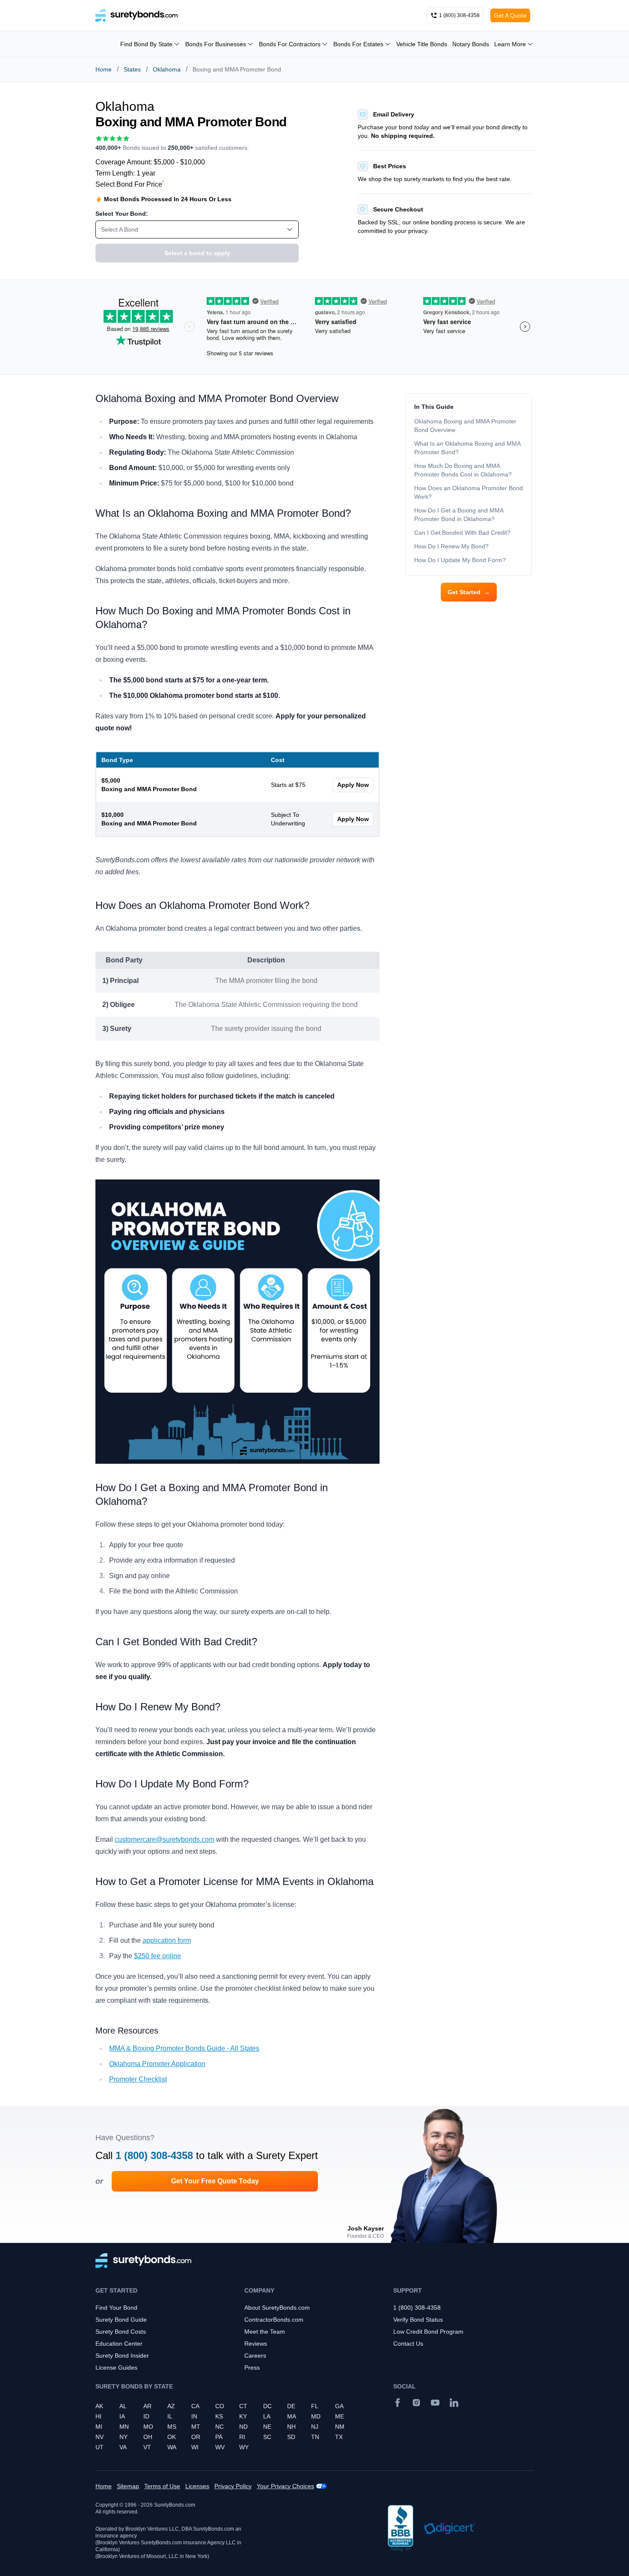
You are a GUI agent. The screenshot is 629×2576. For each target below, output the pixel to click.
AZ (171, 2406)
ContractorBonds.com (274, 2320)
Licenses (197, 2486)
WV (220, 2447)
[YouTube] (435, 2403)
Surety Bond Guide (121, 2320)
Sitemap (128, 2486)
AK (99, 2406)
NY (123, 2437)
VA (123, 2447)
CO (220, 2406)
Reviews (256, 2344)
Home (104, 69)
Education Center (119, 2344)
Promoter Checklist (138, 2079)
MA (292, 2416)
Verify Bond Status (418, 2320)
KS (219, 2416)
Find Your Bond (116, 2308)
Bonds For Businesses (216, 44)
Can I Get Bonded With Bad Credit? (462, 533)
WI (195, 2447)
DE (291, 2406)
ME (340, 2416)
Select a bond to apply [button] (197, 253)
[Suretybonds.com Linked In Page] (454, 2403)
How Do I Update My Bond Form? (461, 560)
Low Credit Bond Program (428, 2332)
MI (99, 2427)
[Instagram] (416, 2403)
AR (147, 2406)
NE (267, 2427)
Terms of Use (162, 2486)
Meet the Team (265, 2332)
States (132, 69)
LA (267, 2416)
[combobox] (197, 229)
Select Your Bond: (122, 214)
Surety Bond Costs (121, 2332)
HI (98, 2416)
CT (243, 2406)
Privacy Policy (233, 2486)
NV (99, 2437)
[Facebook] (398, 2403)
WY (244, 2447)
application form (167, 1940)
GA (339, 2406)
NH (291, 2427)
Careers (255, 2356)
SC (267, 2437)
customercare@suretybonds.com (165, 1839)
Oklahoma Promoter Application (157, 2064)
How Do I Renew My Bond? (451, 546)
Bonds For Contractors (290, 44)
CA (195, 2406)
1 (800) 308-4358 (154, 2155)
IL (170, 2416)
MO (148, 2427)
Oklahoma (167, 69)
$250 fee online (157, 1956)
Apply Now (353, 785)
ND (243, 2427)
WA (172, 2447)
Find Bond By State (146, 44)
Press (252, 2368)
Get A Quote (510, 15)
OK (172, 2437)
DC (267, 2406)
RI (242, 2437)
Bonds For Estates (358, 44)
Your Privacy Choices (285, 2486)
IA (122, 2416)
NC (220, 2427)
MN (124, 2427)
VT (147, 2447)
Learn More (510, 44)
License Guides (116, 2368)
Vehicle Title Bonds (422, 44)
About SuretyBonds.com (277, 2308)
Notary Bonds (471, 44)
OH (148, 2437)
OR (196, 2437)
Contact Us (408, 2344)
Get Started (469, 592)
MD (316, 2416)
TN (315, 2437)
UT (99, 2447)
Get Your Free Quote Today (215, 2181)
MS (172, 2427)
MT (196, 2427)
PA (219, 2437)
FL (315, 2406)
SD (291, 2437)
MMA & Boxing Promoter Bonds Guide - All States (184, 2048)
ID (146, 2416)
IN (194, 2416)
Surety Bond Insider (122, 2356)
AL (123, 2406)
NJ (315, 2427)
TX (339, 2437)
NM (340, 2427)
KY (243, 2416)
